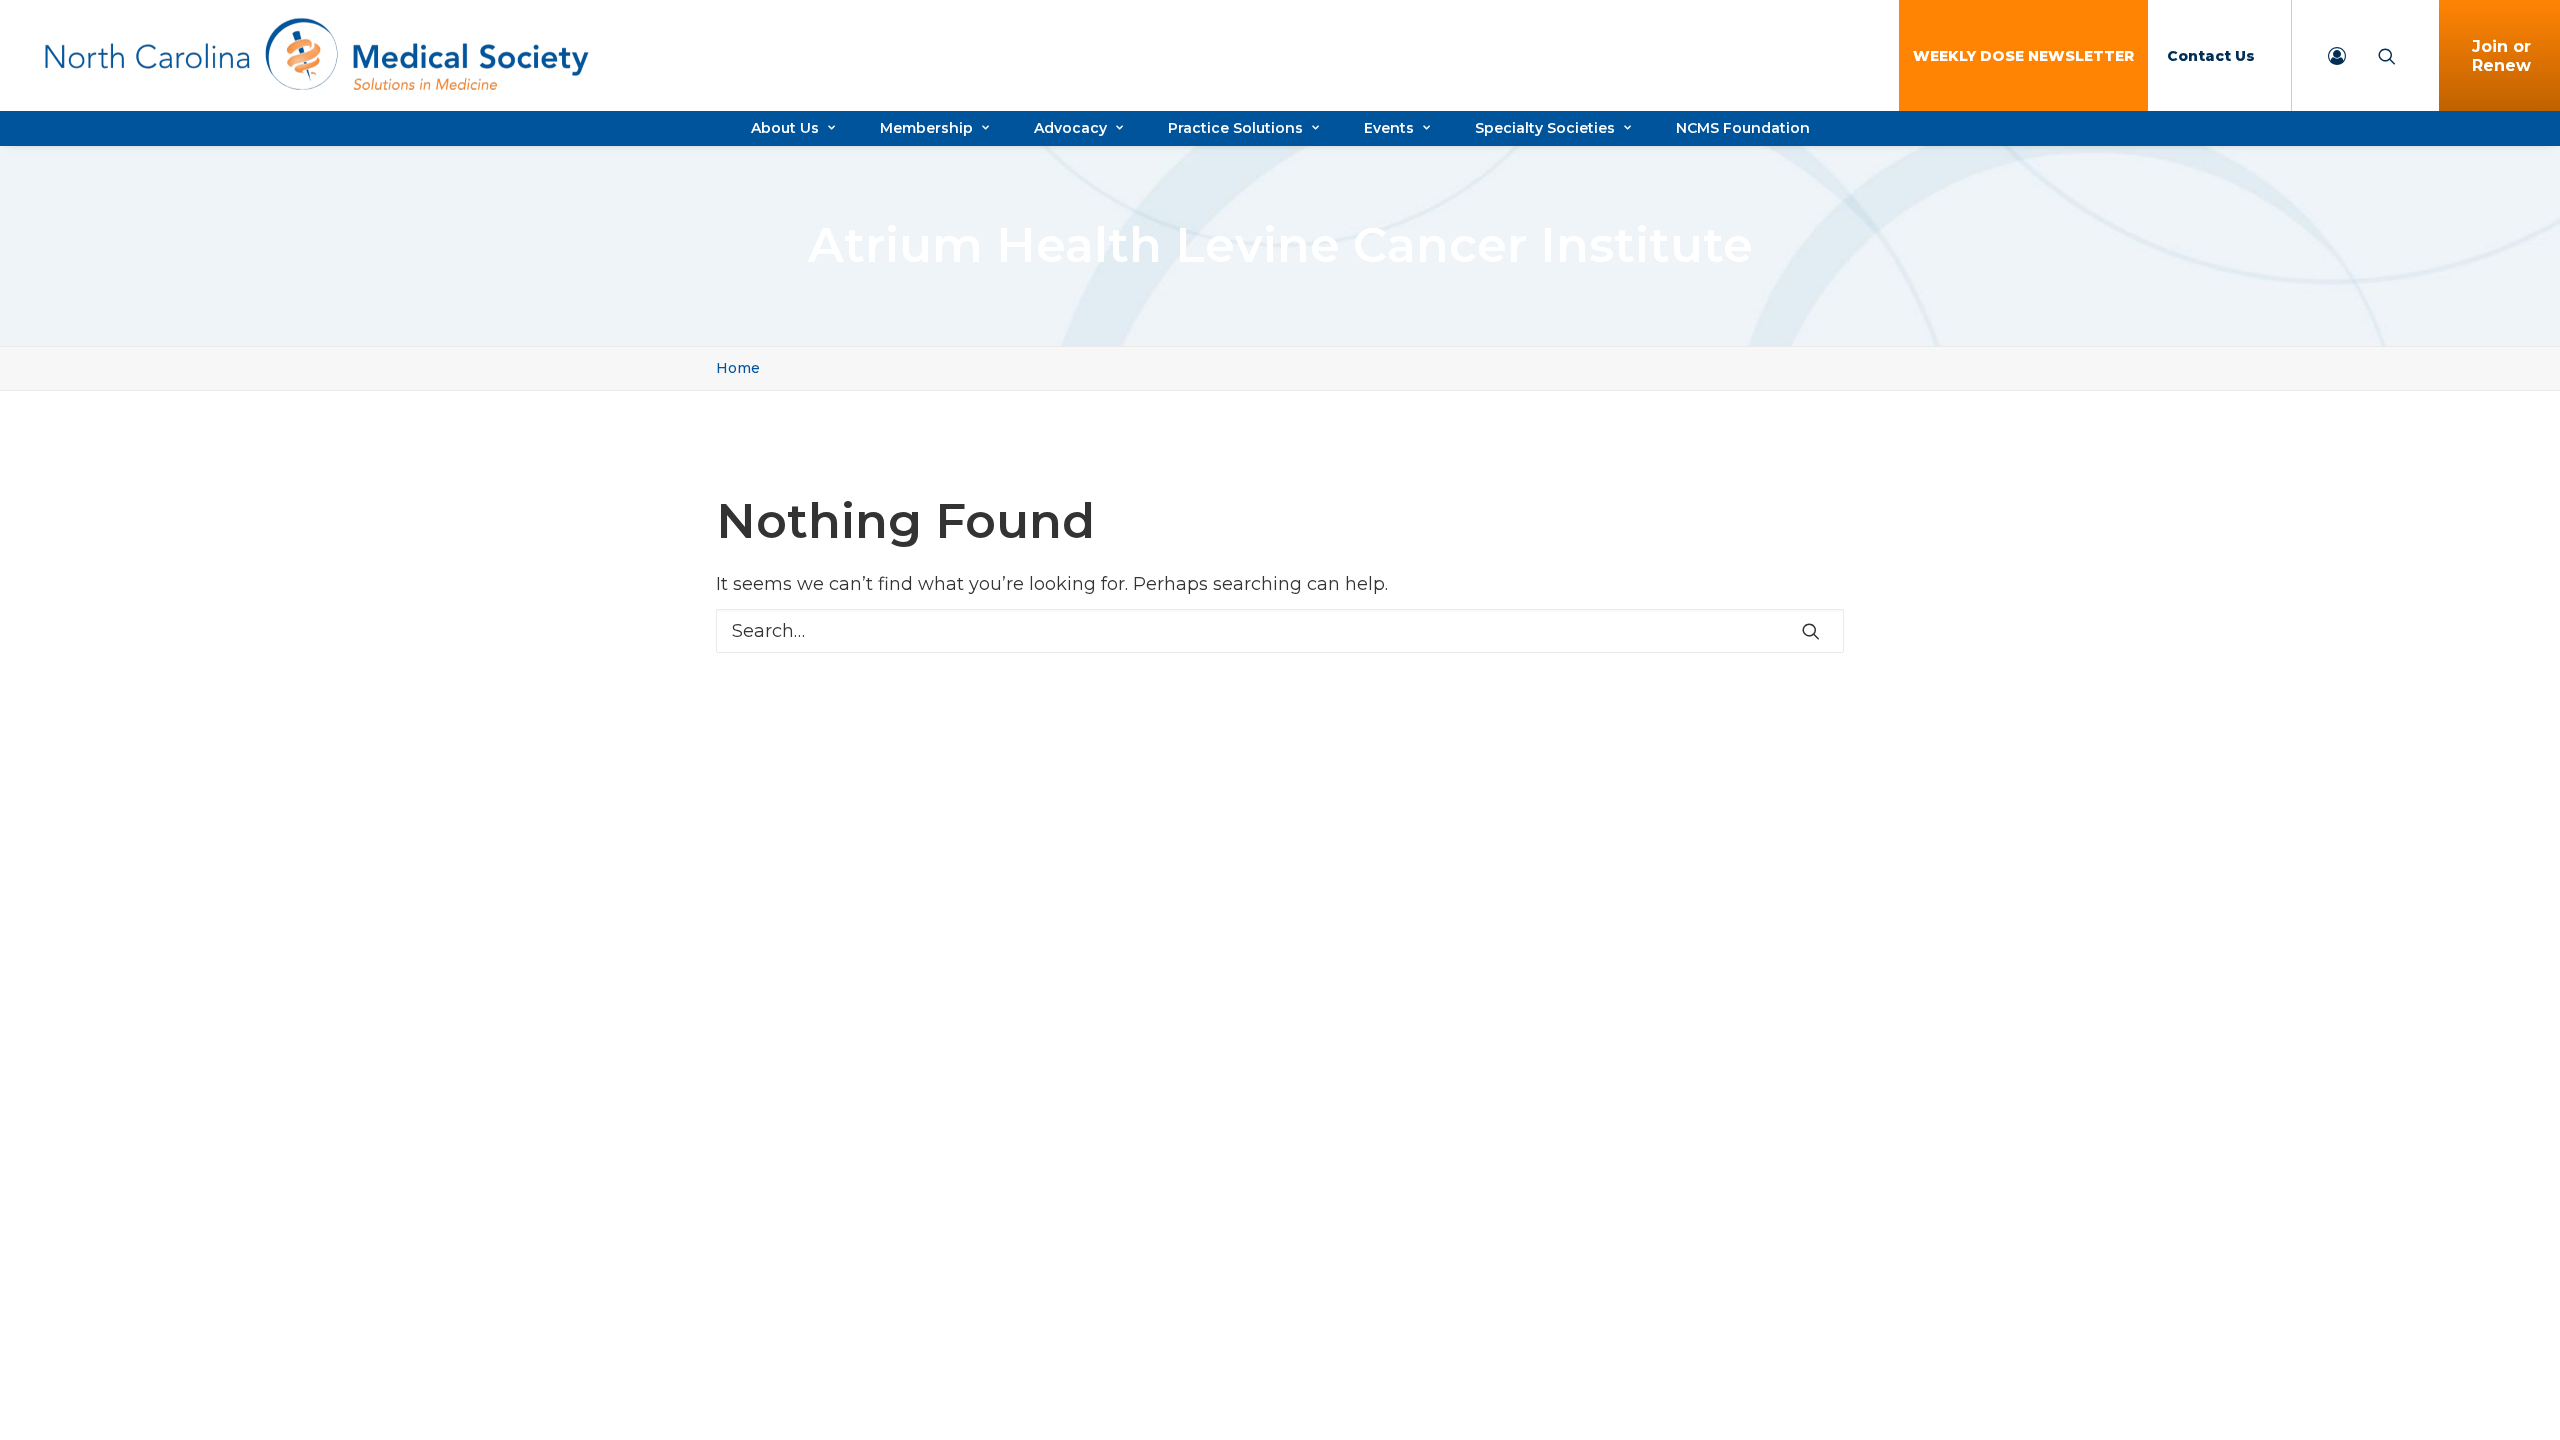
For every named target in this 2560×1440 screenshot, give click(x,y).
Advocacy (1070, 128)
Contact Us (2211, 56)
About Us (785, 128)
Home (738, 368)
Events (1389, 128)
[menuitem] (2023, 55)
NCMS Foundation (1743, 128)
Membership (926, 128)
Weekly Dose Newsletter (2023, 56)
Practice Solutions (1235, 128)
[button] (1811, 631)
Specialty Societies (1545, 128)
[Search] (1280, 631)
